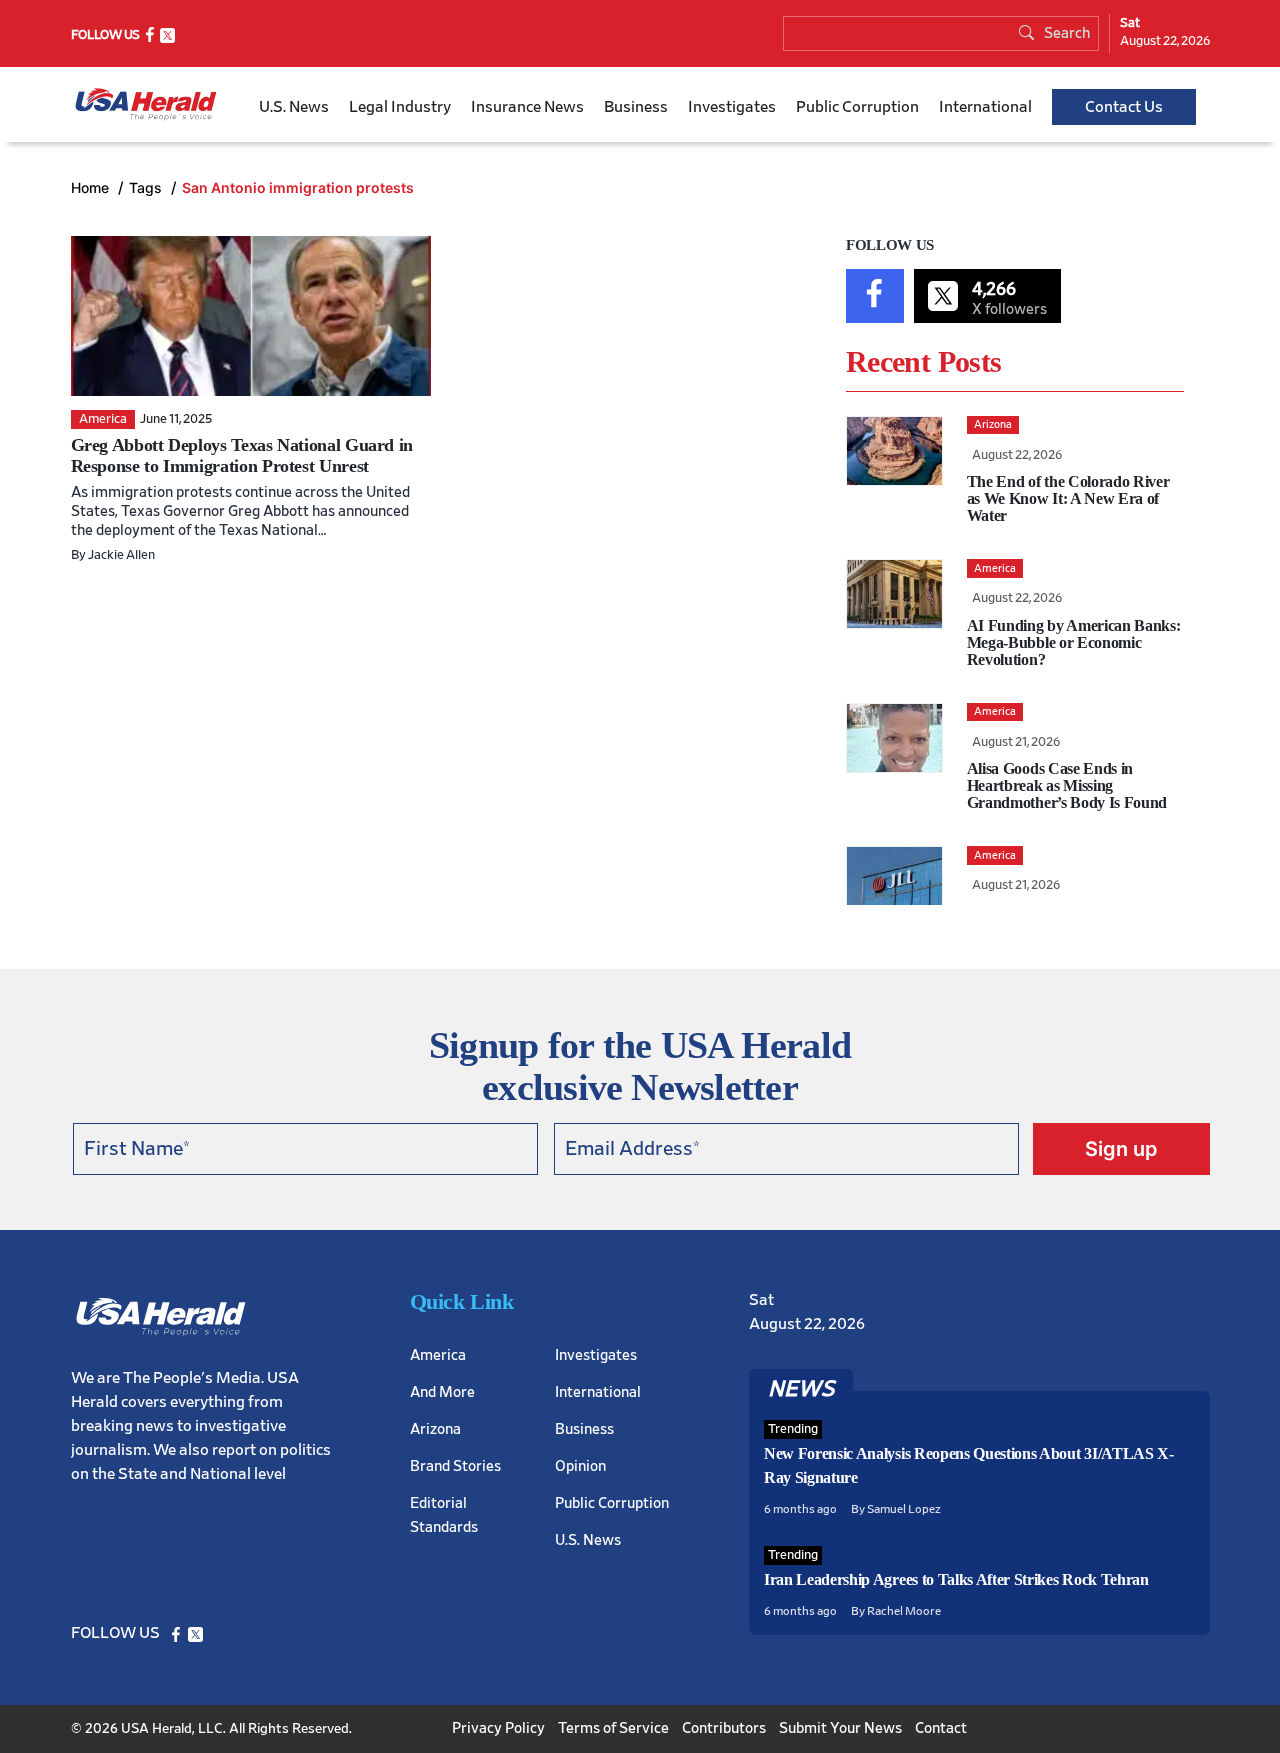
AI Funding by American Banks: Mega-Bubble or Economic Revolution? (1074, 642)
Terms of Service (613, 1728)
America (438, 1355)
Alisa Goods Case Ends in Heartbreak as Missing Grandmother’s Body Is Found (1067, 785)
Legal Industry (400, 107)
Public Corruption (857, 107)
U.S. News (294, 107)
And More (442, 1392)
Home (92, 187)
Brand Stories (455, 1466)
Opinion (580, 1466)
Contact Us (1124, 107)
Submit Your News (840, 1728)
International (985, 107)
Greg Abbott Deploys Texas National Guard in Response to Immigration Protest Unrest (242, 455)
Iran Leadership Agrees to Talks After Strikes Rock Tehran (956, 1579)
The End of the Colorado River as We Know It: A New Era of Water (1068, 498)
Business (636, 107)
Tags (147, 187)
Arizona (435, 1429)
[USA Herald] (146, 104)
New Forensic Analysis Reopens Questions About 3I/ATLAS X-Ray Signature (969, 1465)
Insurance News (527, 107)
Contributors (724, 1728)
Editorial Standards (444, 1515)
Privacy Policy (498, 1728)
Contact (941, 1728)
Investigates (732, 107)
